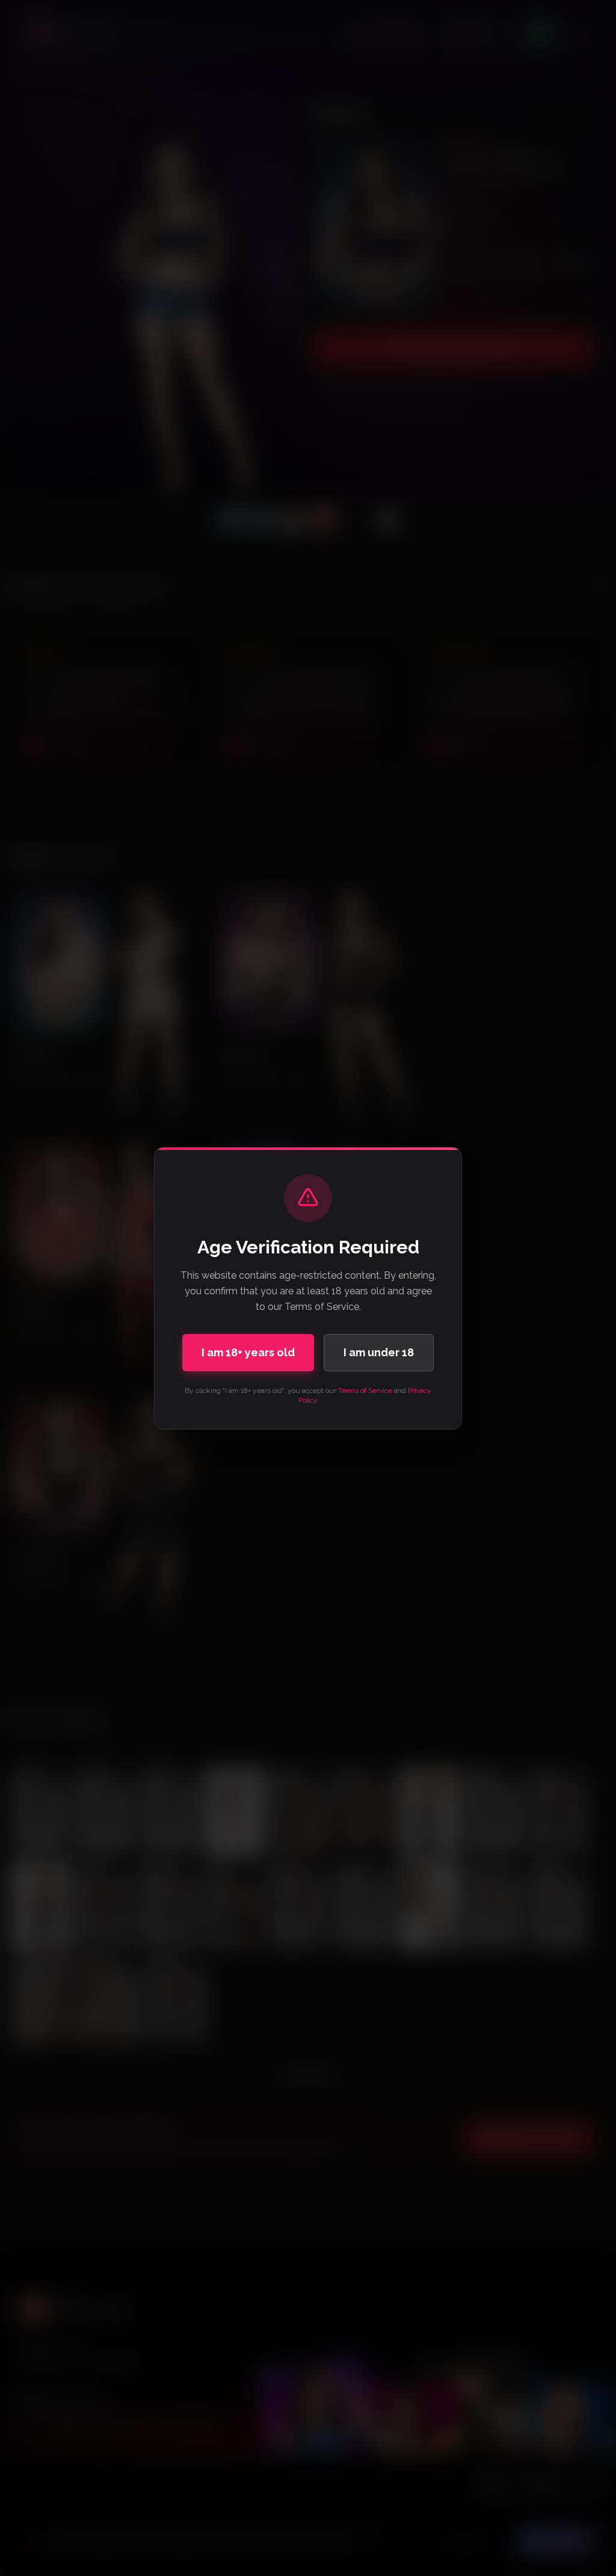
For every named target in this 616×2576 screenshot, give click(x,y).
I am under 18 (379, 1352)
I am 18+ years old (248, 1352)
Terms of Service (365, 1391)
